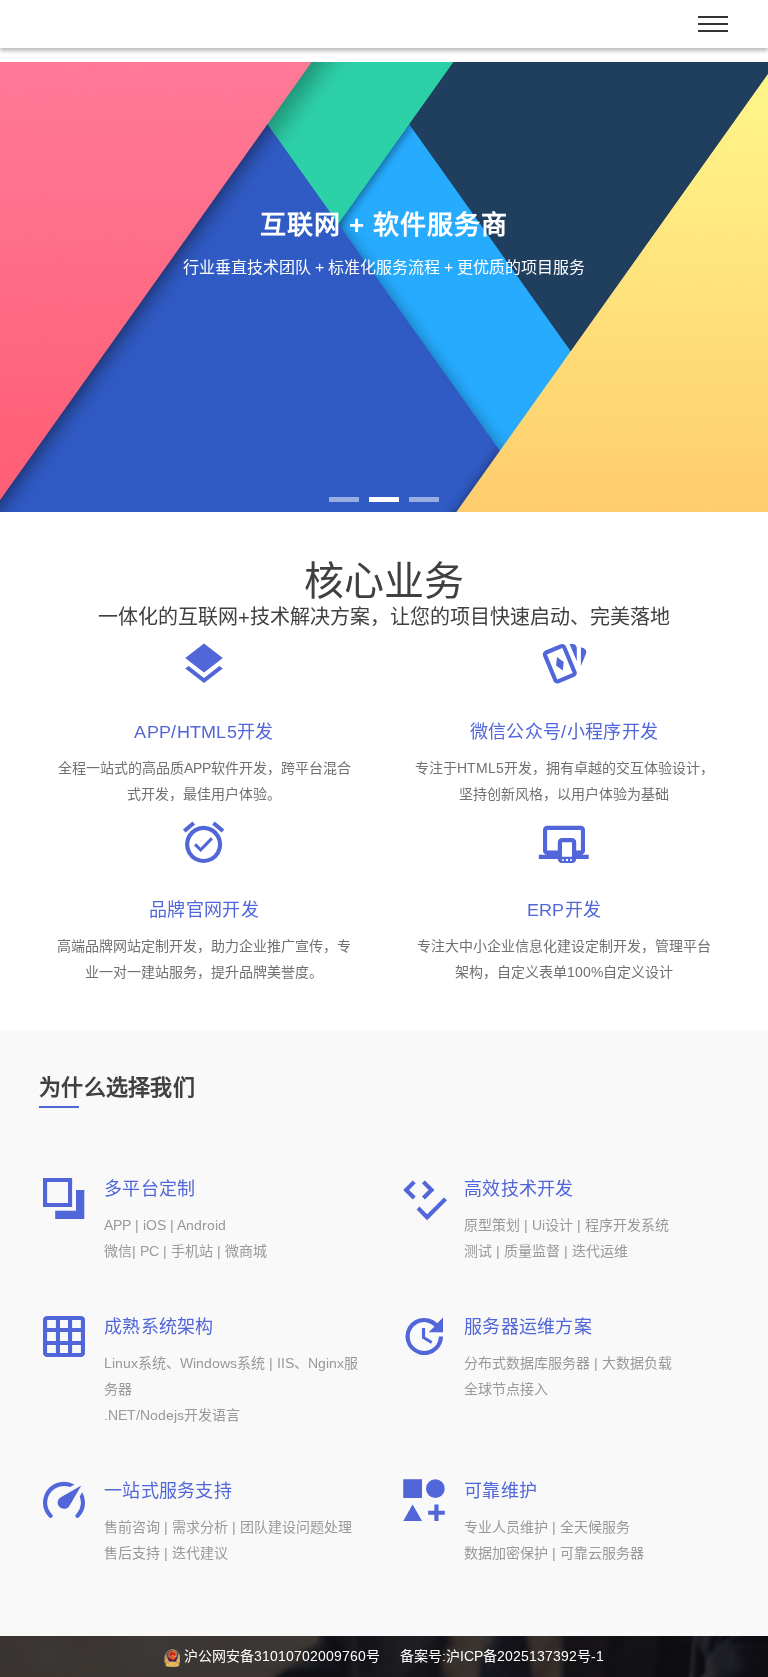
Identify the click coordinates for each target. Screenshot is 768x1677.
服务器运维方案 (528, 1327)
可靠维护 (500, 1491)
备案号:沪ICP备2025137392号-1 (502, 1656)
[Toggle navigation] (713, 24)
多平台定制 (150, 1189)
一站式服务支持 (168, 1491)
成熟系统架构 (159, 1327)
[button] (57, 287)
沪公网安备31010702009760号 (282, 1656)
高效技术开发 (519, 1189)
